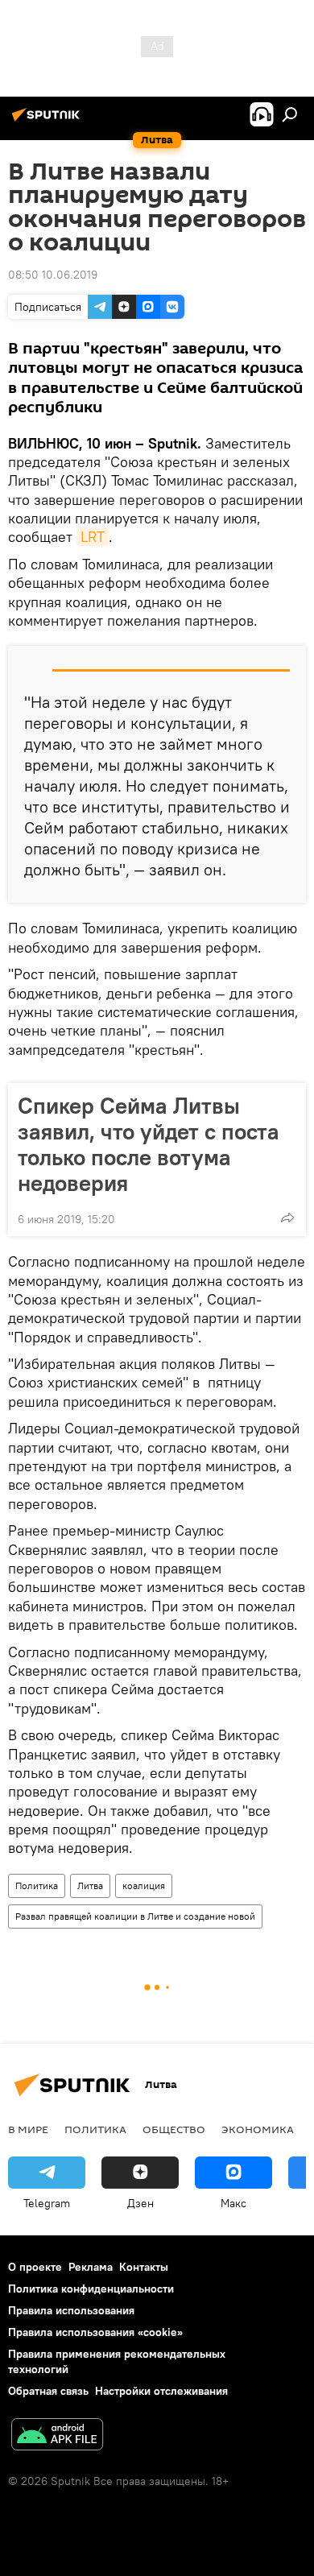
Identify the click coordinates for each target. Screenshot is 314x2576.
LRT (93, 537)
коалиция (144, 1885)
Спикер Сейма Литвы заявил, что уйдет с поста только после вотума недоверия (149, 1144)
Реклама (91, 2267)
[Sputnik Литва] (48, 121)
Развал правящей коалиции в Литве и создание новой (135, 1916)
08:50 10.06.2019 (53, 275)
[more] (287, 1218)
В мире (28, 2129)
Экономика (258, 2129)
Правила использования (71, 2310)
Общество (174, 2129)
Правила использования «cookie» (95, 2332)
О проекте (35, 2267)
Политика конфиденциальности (91, 2289)
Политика (37, 1885)
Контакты (144, 2267)
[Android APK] (57, 2436)
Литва (90, 1885)
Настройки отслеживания (161, 2391)
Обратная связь (48, 2391)
